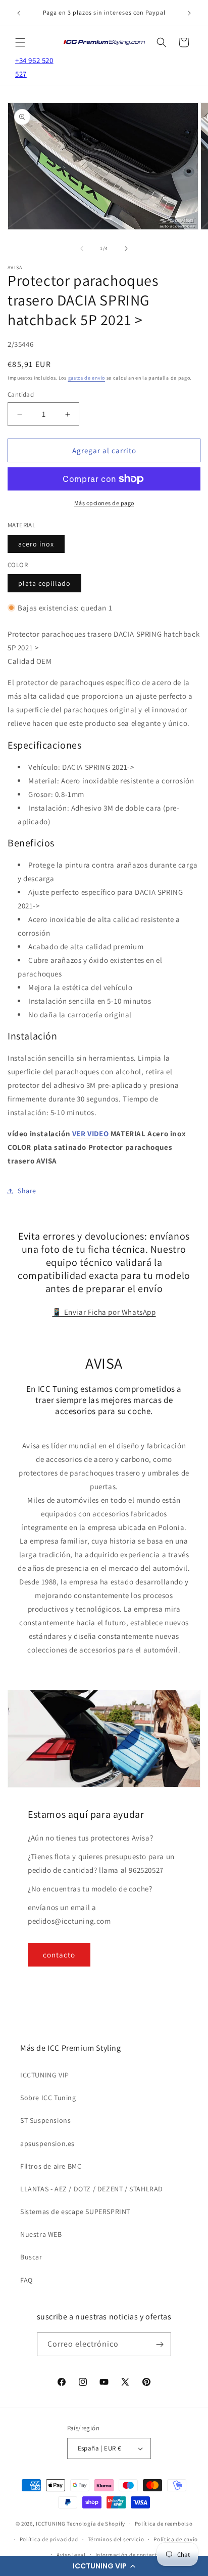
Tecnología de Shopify (96, 2524)
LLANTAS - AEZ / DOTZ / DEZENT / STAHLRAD (92, 2189)
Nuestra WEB (41, 2234)
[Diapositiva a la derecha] (126, 249)
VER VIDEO (90, 1133)
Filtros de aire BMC (51, 2166)
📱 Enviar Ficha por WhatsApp (104, 1312)
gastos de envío (87, 378)
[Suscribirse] (160, 2344)
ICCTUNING (50, 2524)
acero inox (36, 544)
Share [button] (27, 1191)
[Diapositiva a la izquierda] (82, 249)
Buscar (31, 2257)
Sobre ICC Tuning (48, 2098)
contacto (59, 1955)
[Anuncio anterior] (19, 13)
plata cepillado (44, 583)
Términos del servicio (116, 2539)
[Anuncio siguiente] (189, 13)
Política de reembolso (164, 2524)
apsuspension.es (47, 2143)
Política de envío (176, 2539)
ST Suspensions (45, 2120)
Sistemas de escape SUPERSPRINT (75, 2212)
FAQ (27, 2280)
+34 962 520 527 (34, 67)
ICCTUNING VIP (45, 2075)
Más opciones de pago (104, 503)
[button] (104, 2566)
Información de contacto (128, 2555)
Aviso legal (71, 2555)
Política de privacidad (49, 2539)
